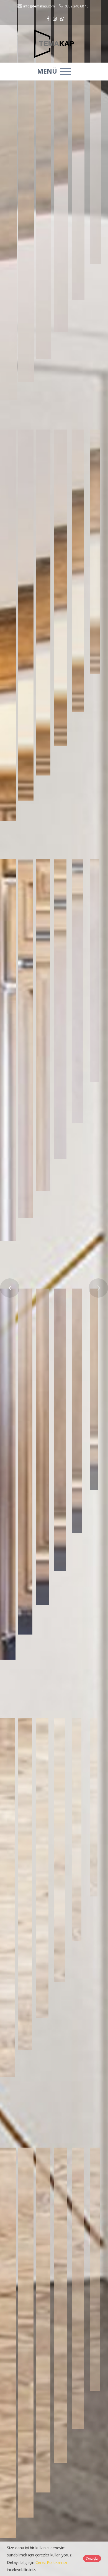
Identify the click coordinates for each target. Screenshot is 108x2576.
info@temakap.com (39, 6)
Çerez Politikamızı (51, 2562)
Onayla (92, 2558)
